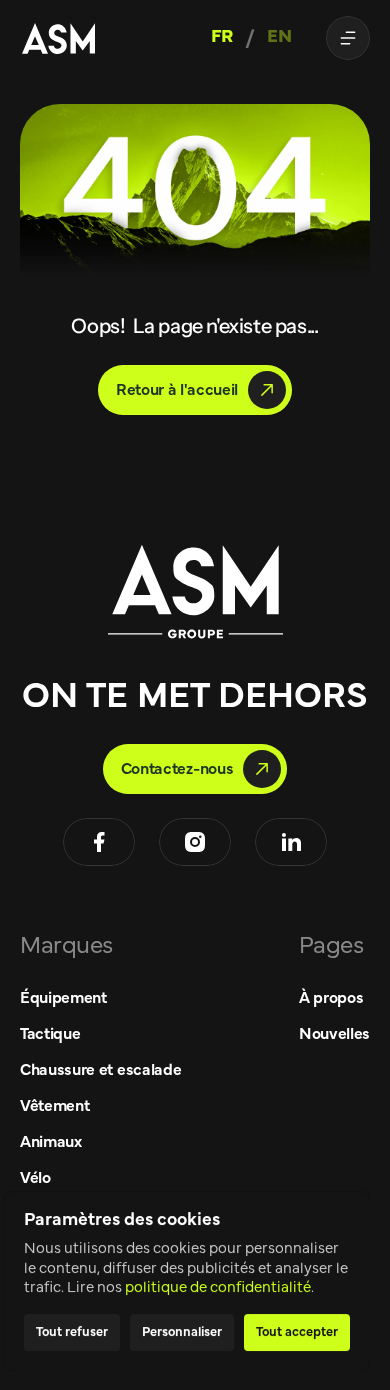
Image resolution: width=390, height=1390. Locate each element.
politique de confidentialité (218, 1287)
